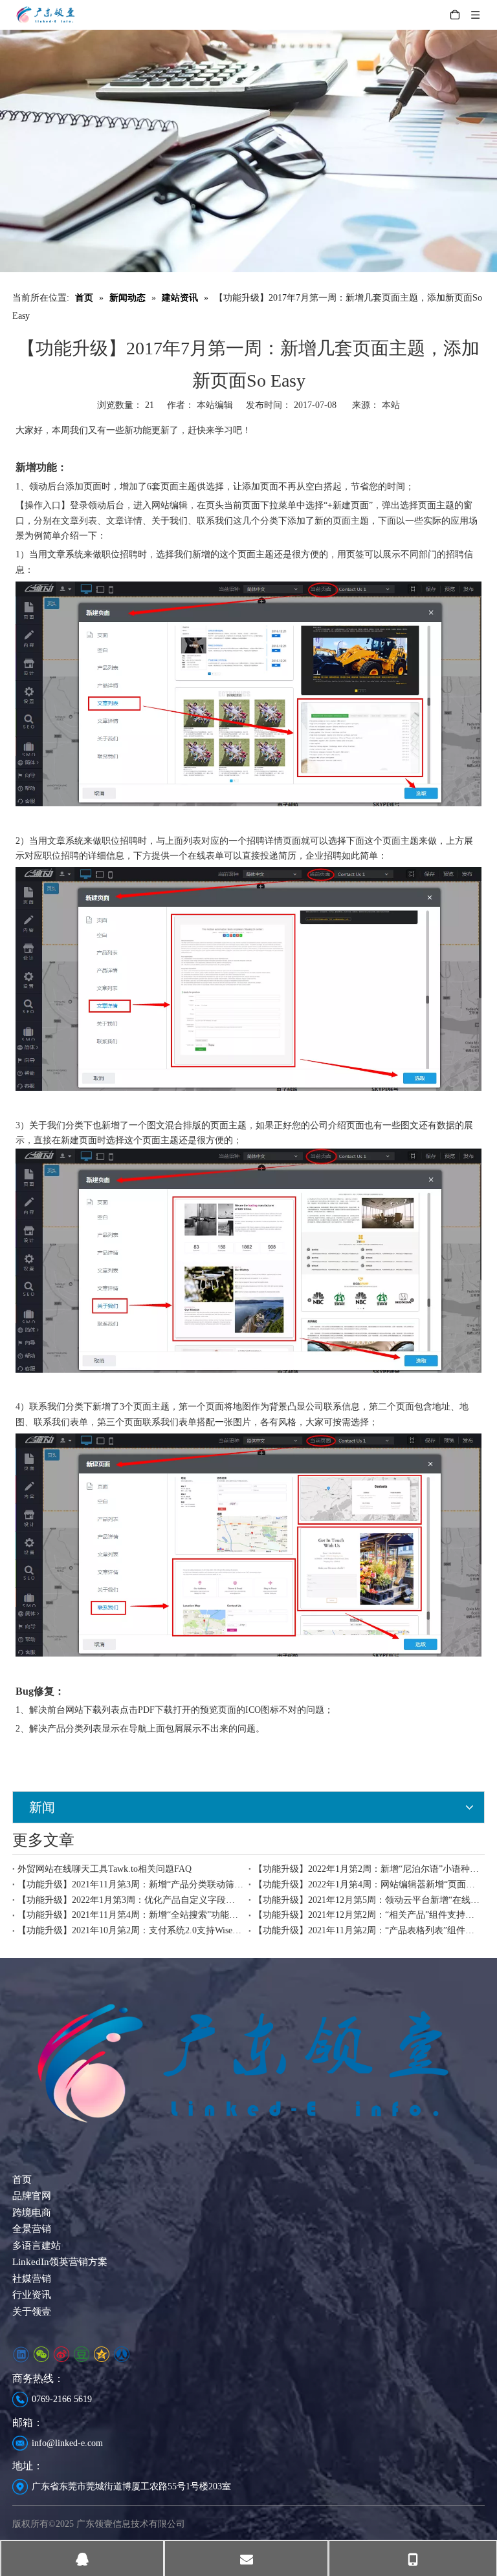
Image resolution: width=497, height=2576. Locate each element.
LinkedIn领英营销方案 (60, 2262)
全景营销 (32, 2229)
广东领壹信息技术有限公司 (131, 2524)
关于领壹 (32, 2312)
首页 (22, 2180)
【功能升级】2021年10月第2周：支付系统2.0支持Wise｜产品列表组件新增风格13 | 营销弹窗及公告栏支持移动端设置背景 (130, 1930)
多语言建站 (37, 2246)
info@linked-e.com (67, 2443)
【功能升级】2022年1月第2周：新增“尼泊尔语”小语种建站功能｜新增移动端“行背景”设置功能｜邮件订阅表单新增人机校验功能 (367, 1869)
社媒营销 (32, 2279)
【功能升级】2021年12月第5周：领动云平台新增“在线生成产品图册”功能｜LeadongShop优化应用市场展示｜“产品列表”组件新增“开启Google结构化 (367, 1900)
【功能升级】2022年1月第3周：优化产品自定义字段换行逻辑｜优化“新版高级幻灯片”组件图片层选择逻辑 (130, 1900)
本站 (391, 405)
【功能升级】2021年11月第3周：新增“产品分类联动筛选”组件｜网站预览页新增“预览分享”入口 (130, 1884)
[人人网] (121, 2355)
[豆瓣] (81, 2355)
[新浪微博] (61, 2355)
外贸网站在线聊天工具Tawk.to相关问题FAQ (105, 1869)
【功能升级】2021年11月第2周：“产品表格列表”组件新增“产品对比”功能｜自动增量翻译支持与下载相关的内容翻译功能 (367, 1930)
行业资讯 (32, 2295)
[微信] (41, 2355)
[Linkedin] (21, 2355)
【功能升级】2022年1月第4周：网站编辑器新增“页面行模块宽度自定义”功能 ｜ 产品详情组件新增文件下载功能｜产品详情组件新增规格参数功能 (367, 1884)
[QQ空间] (101, 2355)
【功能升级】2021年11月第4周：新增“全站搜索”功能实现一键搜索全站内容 (130, 1915)
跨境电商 (32, 2213)
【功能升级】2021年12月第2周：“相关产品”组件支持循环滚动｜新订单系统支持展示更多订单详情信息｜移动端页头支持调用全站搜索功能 (367, 1915)
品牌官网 (32, 2196)
